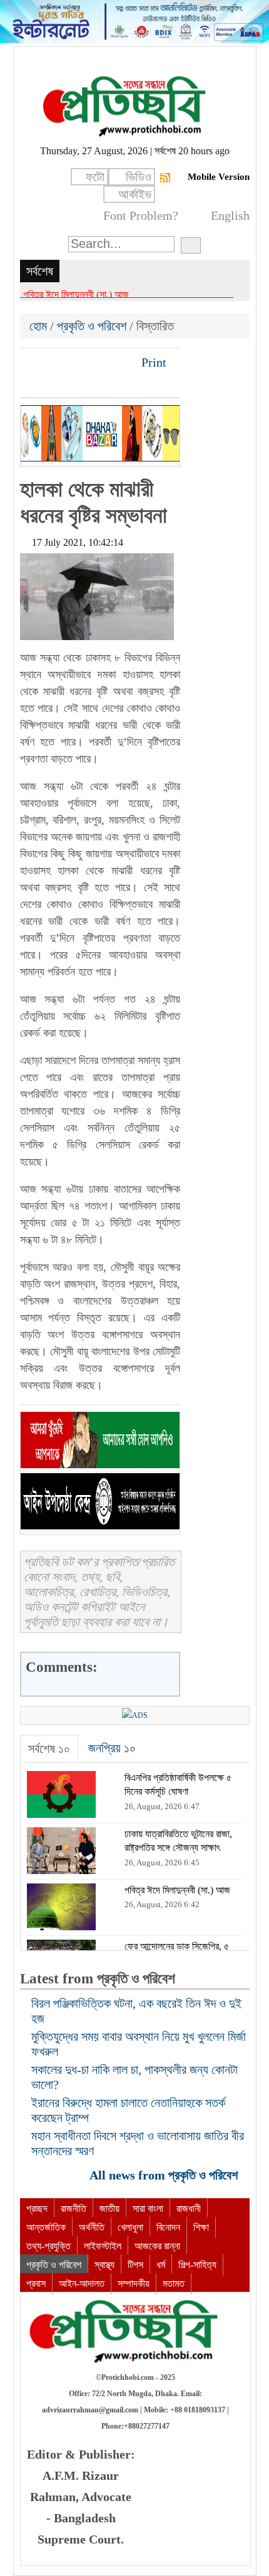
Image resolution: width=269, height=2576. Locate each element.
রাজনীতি (74, 2208)
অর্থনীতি (92, 2227)
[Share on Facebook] (31, 362)
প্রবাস (36, 2283)
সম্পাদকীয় (134, 2283)
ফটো (95, 177)
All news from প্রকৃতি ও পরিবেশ (165, 2175)
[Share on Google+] (73, 362)
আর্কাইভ (135, 194)
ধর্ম (161, 2265)
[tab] (49, 1749)
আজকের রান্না (157, 2246)
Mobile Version (219, 177)
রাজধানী (189, 2208)
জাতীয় (109, 2208)
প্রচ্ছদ (37, 2208)
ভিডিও (139, 177)
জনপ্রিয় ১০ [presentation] (112, 1748)
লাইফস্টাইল (103, 2246)
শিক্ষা (201, 2227)
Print (152, 362)
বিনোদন (168, 2227)
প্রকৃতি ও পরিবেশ (92, 326)
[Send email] (116, 362)
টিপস (135, 2265)
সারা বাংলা (148, 2208)
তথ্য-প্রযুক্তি (48, 2246)
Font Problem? (141, 215)
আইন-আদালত (82, 2283)
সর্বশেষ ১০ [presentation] (49, 1749)
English (230, 215)
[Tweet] (52, 362)
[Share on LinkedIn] (94, 362)
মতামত (174, 2283)
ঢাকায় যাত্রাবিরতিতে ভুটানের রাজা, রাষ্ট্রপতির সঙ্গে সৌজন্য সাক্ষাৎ (126, 294)
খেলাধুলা (130, 2227)
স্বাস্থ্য (104, 2265)
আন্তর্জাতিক (46, 2227)
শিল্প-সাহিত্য (197, 2265)
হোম (40, 326)
